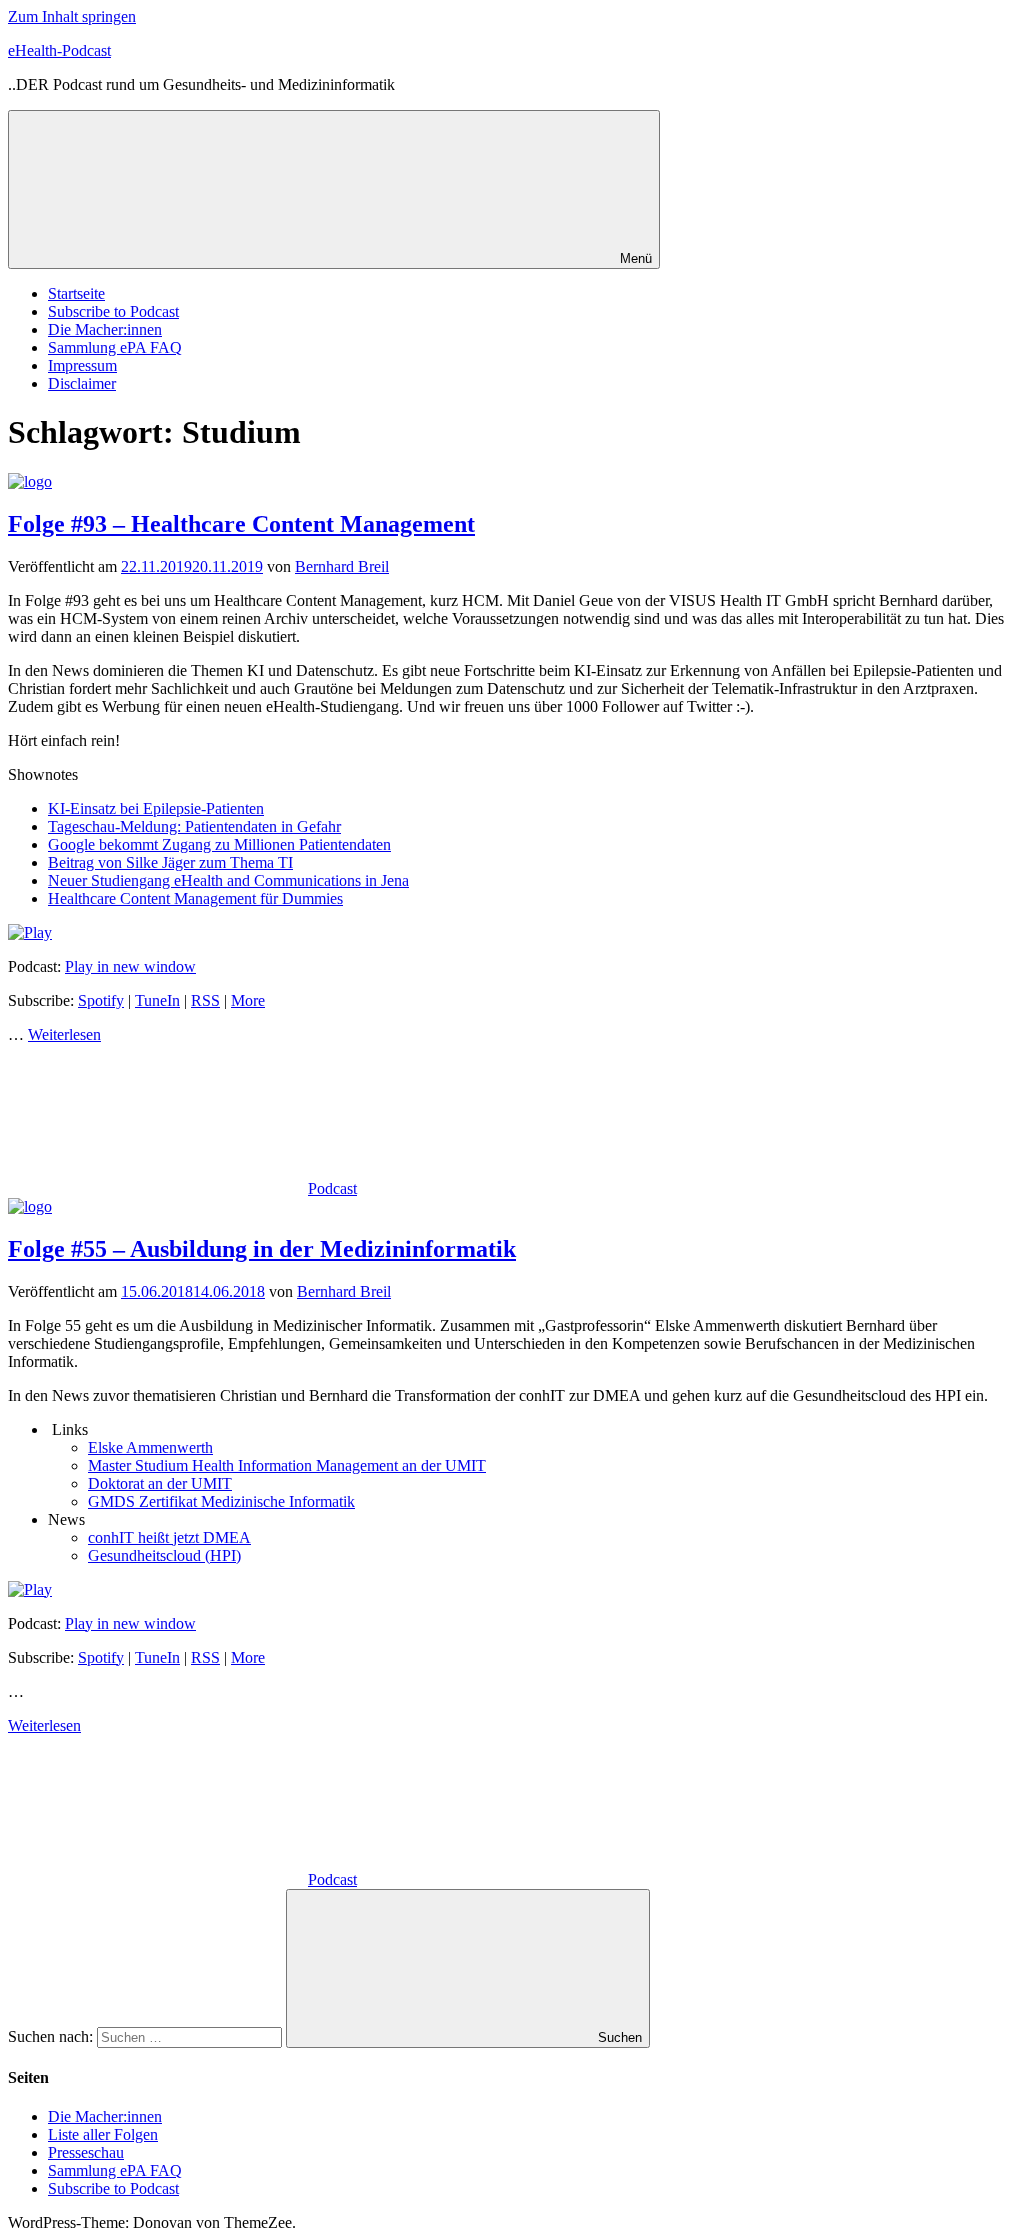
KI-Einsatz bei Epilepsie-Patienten (156, 808)
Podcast (332, 1188)
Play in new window (130, 966)
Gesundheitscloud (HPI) (164, 1555)
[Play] (30, 932)
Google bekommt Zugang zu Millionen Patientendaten (219, 844)
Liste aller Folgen (103, 2134)
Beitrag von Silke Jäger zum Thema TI (170, 862)
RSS (205, 1000)
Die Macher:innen (105, 329)
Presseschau (86, 2152)
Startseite (76, 293)
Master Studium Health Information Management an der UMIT (287, 1465)
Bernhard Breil (342, 566)
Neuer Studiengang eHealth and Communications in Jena (228, 880)
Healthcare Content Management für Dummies (195, 898)
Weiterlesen (64, 1034)
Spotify (101, 1000)
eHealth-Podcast (59, 50)
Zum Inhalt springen (72, 16)
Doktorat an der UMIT (160, 1483)
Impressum (82, 365)
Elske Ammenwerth (150, 1447)
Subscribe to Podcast (113, 311)
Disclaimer (82, 383)
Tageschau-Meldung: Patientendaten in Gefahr (194, 826)
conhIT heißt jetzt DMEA (169, 1537)
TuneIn (157, 1000)
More (248, 1000)
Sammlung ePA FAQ (115, 347)
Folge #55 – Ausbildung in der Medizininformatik (262, 1249)
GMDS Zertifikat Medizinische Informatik (221, 1501)
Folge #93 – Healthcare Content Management (241, 524)
